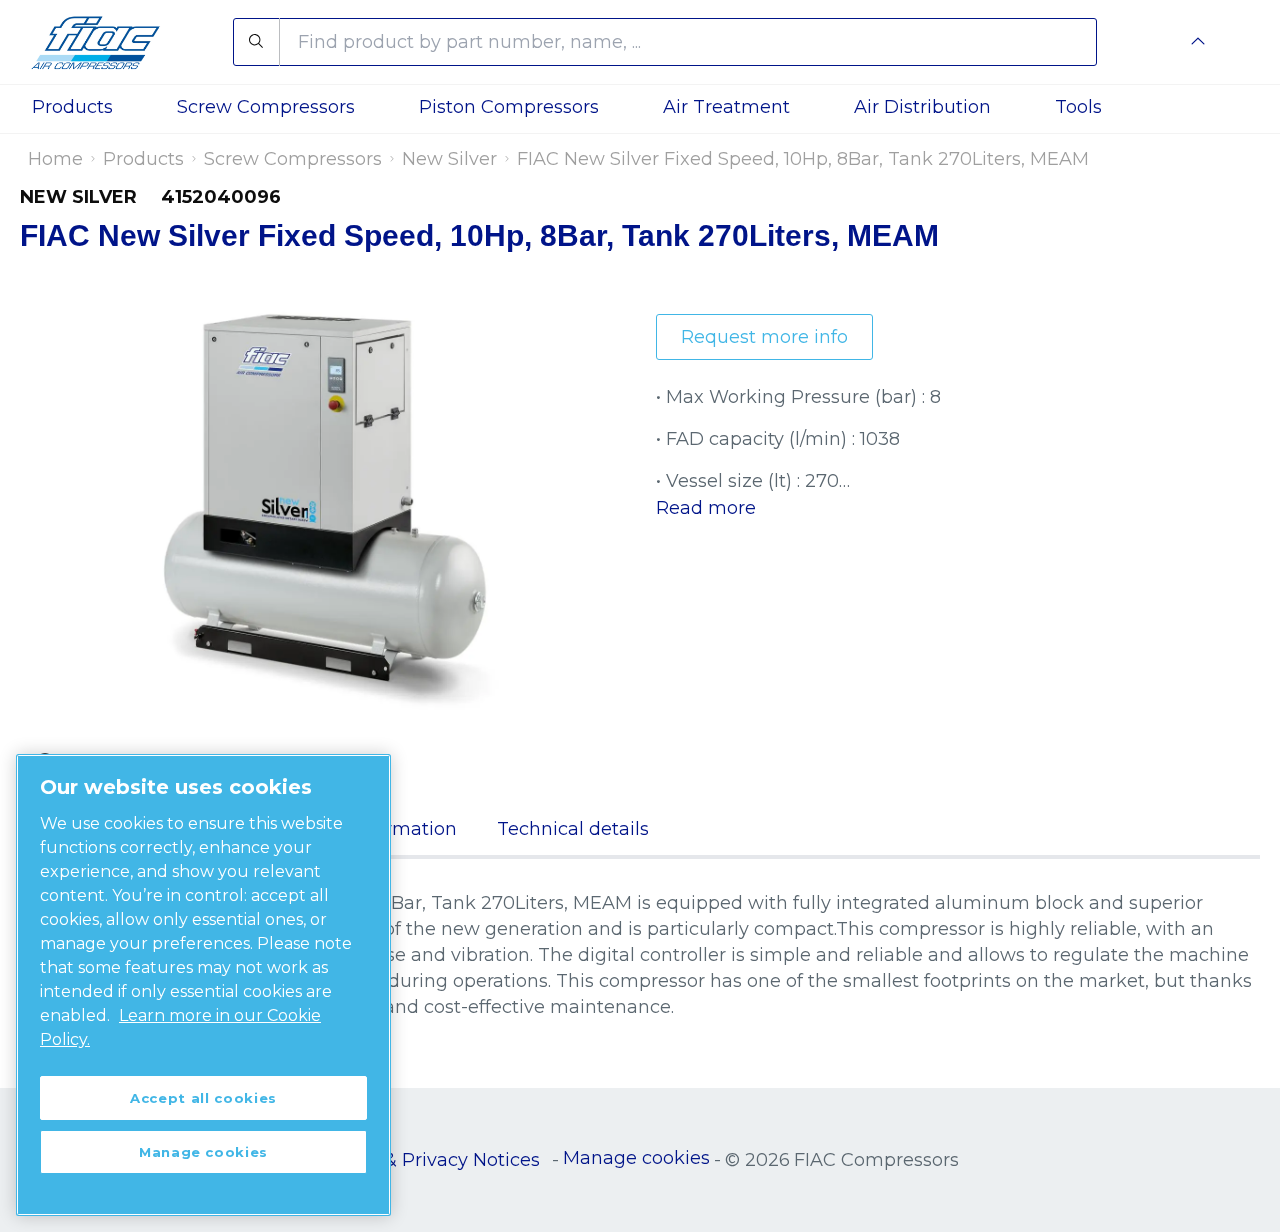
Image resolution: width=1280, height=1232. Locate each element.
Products (143, 159)
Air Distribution (922, 107)
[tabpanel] (640, 955)
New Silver (449, 159)
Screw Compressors (293, 159)
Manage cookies (636, 1158)
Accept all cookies (203, 1098)
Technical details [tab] (573, 829)
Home (55, 159)
